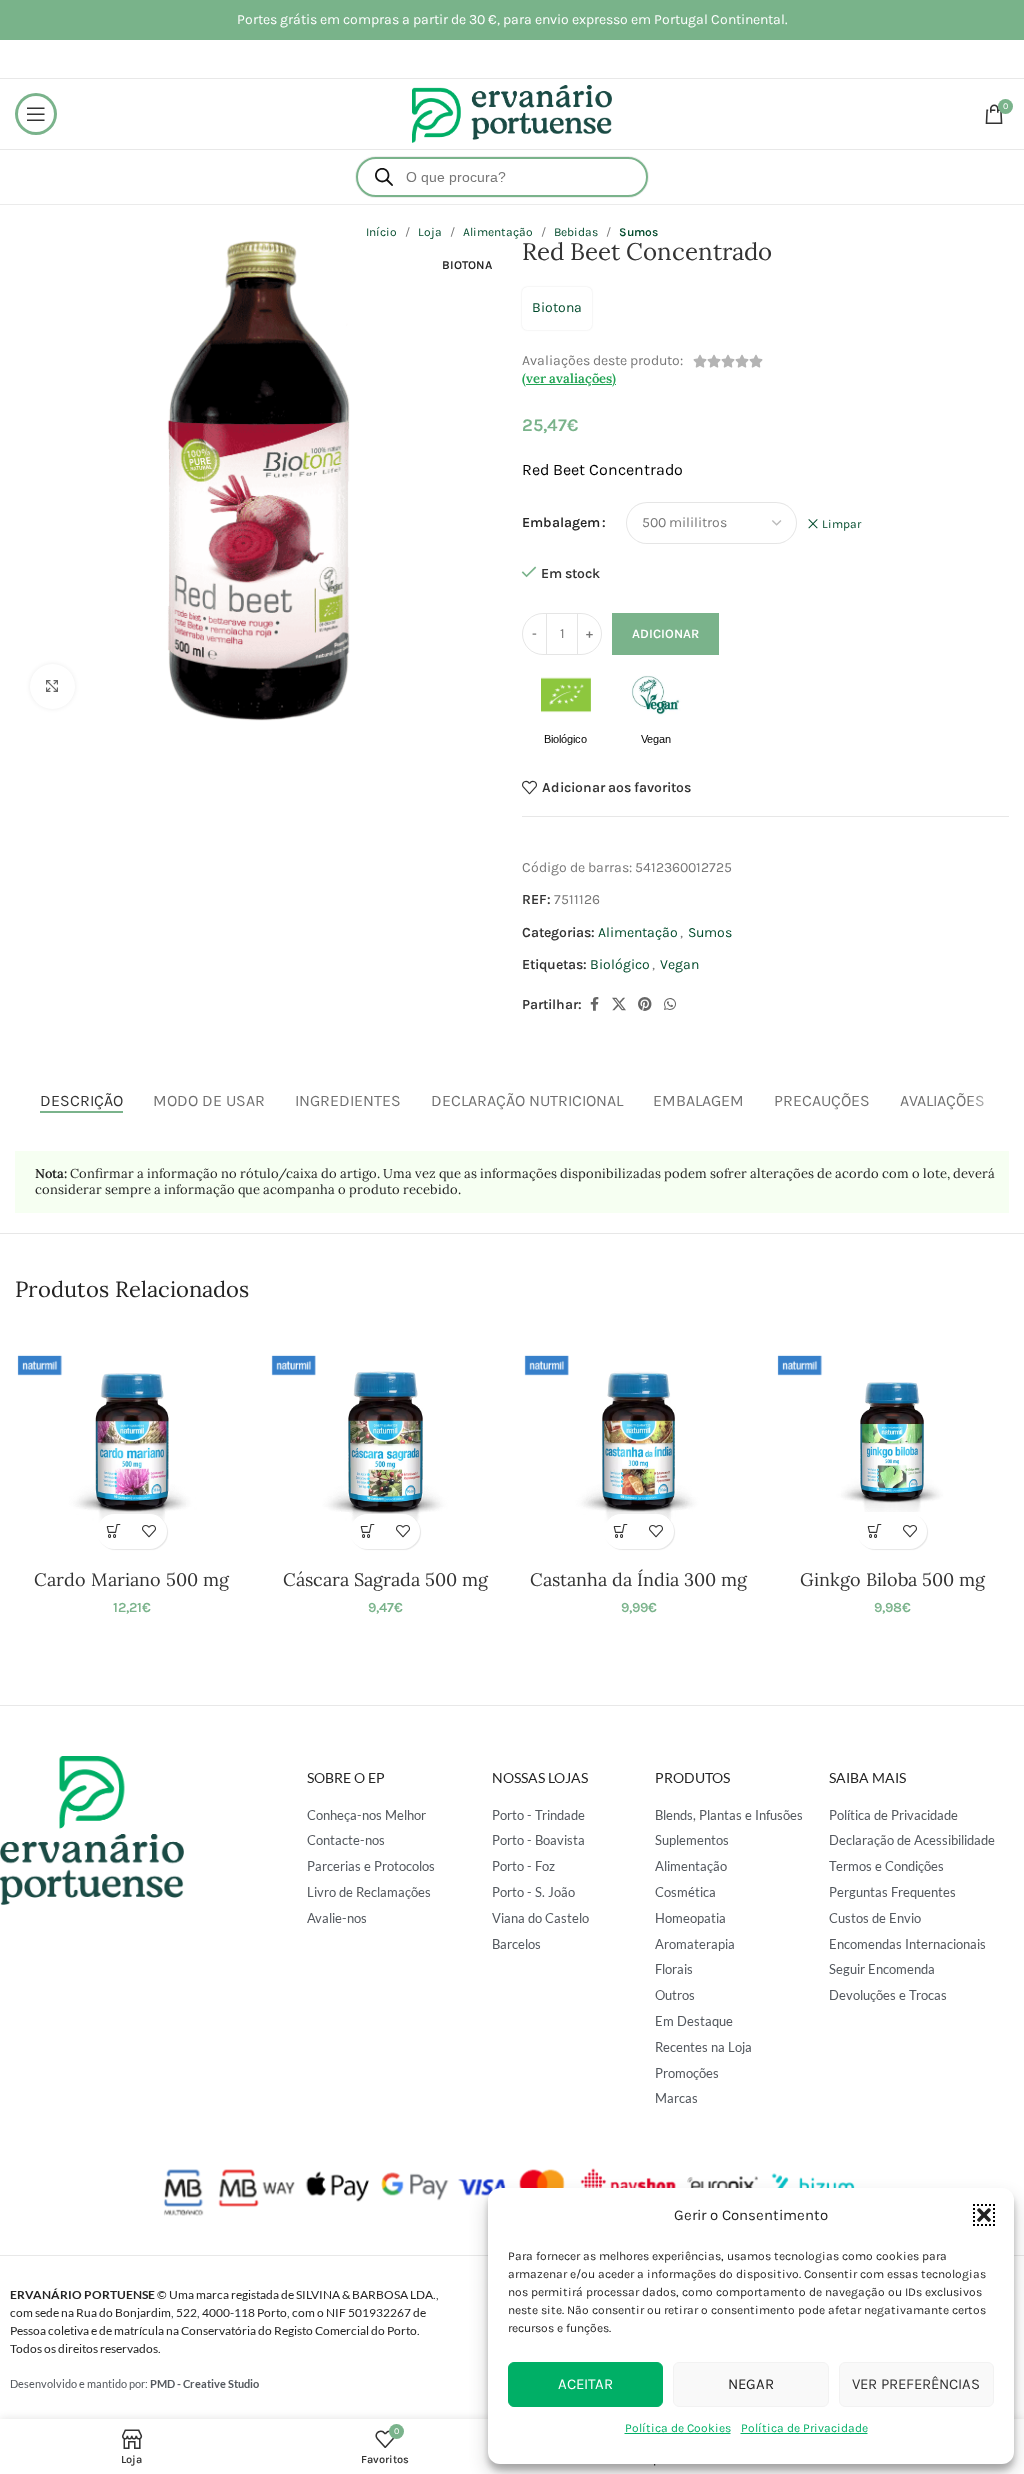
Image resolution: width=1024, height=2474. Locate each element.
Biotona (557, 307)
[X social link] (619, 1005)
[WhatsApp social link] (670, 1005)
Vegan (679, 964)
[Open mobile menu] (36, 114)
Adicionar (665, 633)
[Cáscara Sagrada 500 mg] (385, 1441)
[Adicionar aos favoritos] (149, 1531)
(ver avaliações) (569, 378)
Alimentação (638, 932)
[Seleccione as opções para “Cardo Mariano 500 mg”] (114, 1531)
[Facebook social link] (594, 1005)
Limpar (841, 524)
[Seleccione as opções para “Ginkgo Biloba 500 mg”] (874, 1531)
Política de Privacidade (804, 2428)
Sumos (710, 932)
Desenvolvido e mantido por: (134, 2383)
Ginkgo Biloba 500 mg (892, 1579)
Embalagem (561, 522)
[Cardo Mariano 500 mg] (131, 1441)
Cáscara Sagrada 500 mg (385, 1579)
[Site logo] (512, 112)
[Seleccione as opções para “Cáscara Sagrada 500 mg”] (367, 1531)
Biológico (620, 964)
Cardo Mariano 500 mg (131, 1579)
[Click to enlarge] (52, 686)
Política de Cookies (678, 2428)
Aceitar (585, 2384)
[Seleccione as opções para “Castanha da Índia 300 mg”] (621, 1531)
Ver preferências (916, 2384)
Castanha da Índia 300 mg (638, 1579)
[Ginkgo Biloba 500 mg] (891, 1441)
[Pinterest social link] (645, 1005)
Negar (751, 2384)
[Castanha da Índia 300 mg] (638, 1441)
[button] (984, 2215)
